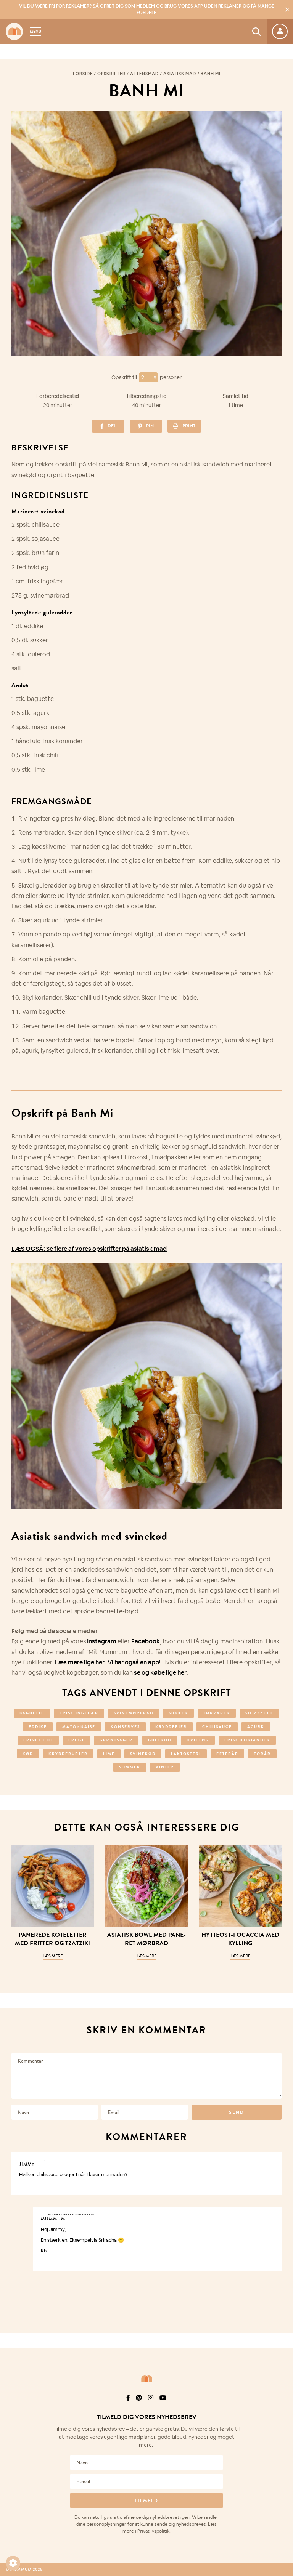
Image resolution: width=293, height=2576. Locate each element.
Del (112, 426)
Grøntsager (116, 1740)
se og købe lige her (160, 1673)
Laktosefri (186, 1754)
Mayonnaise (79, 1727)
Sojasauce (259, 1713)
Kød (28, 1754)
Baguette (32, 1713)
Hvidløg (198, 1740)
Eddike (38, 1727)
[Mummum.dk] (146, 2379)
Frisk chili (38, 1740)
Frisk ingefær (79, 1713)
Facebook (146, 1641)
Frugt (76, 1740)
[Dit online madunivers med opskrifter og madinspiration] (14, 31)
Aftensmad (144, 74)
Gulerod (160, 1740)
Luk (282, 2408)
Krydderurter (68, 1754)
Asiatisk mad (180, 74)
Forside (83, 74)
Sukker (178, 1713)
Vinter (165, 1767)
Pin (150, 426)
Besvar (270, 2159)
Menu (35, 31)
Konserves (125, 1727)
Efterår (227, 1754)
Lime (109, 1754)
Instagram (102, 1641)
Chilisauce (217, 1727)
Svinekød (143, 1754)
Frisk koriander (247, 1740)
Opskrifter (111, 74)
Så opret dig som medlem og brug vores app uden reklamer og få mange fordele (147, 9)
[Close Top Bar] (287, 10)
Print (189, 426)
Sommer (130, 1767)
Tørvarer (217, 1713)
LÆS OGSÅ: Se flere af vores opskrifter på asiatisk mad (89, 1249)
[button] (13, 2563)
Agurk (256, 1727)
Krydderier (171, 1727)
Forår (262, 1754)
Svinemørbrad (134, 1713)
